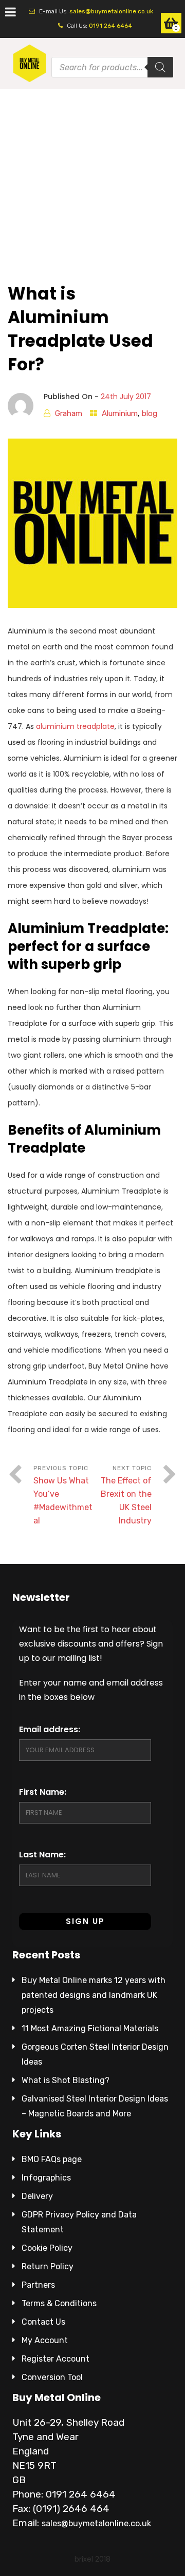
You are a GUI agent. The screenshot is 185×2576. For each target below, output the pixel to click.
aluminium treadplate (75, 726)
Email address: (50, 1729)
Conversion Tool (52, 2377)
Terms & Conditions (59, 2303)
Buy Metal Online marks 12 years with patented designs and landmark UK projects (94, 1995)
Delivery (37, 2196)
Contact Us (43, 2322)
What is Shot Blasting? (66, 2080)
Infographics (46, 2178)
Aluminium (120, 413)
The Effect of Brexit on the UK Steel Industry (126, 1501)
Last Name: (42, 1855)
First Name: (43, 1792)
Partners (38, 2285)
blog (150, 413)
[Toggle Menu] (11, 12)
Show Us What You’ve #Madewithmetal (63, 1501)
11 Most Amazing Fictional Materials (90, 2028)
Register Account (55, 2359)
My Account (45, 2340)
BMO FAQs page (52, 2159)
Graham (69, 413)
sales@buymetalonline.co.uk (111, 11)
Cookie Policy (47, 2248)
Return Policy (48, 2266)
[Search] (160, 67)
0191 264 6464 (110, 26)
